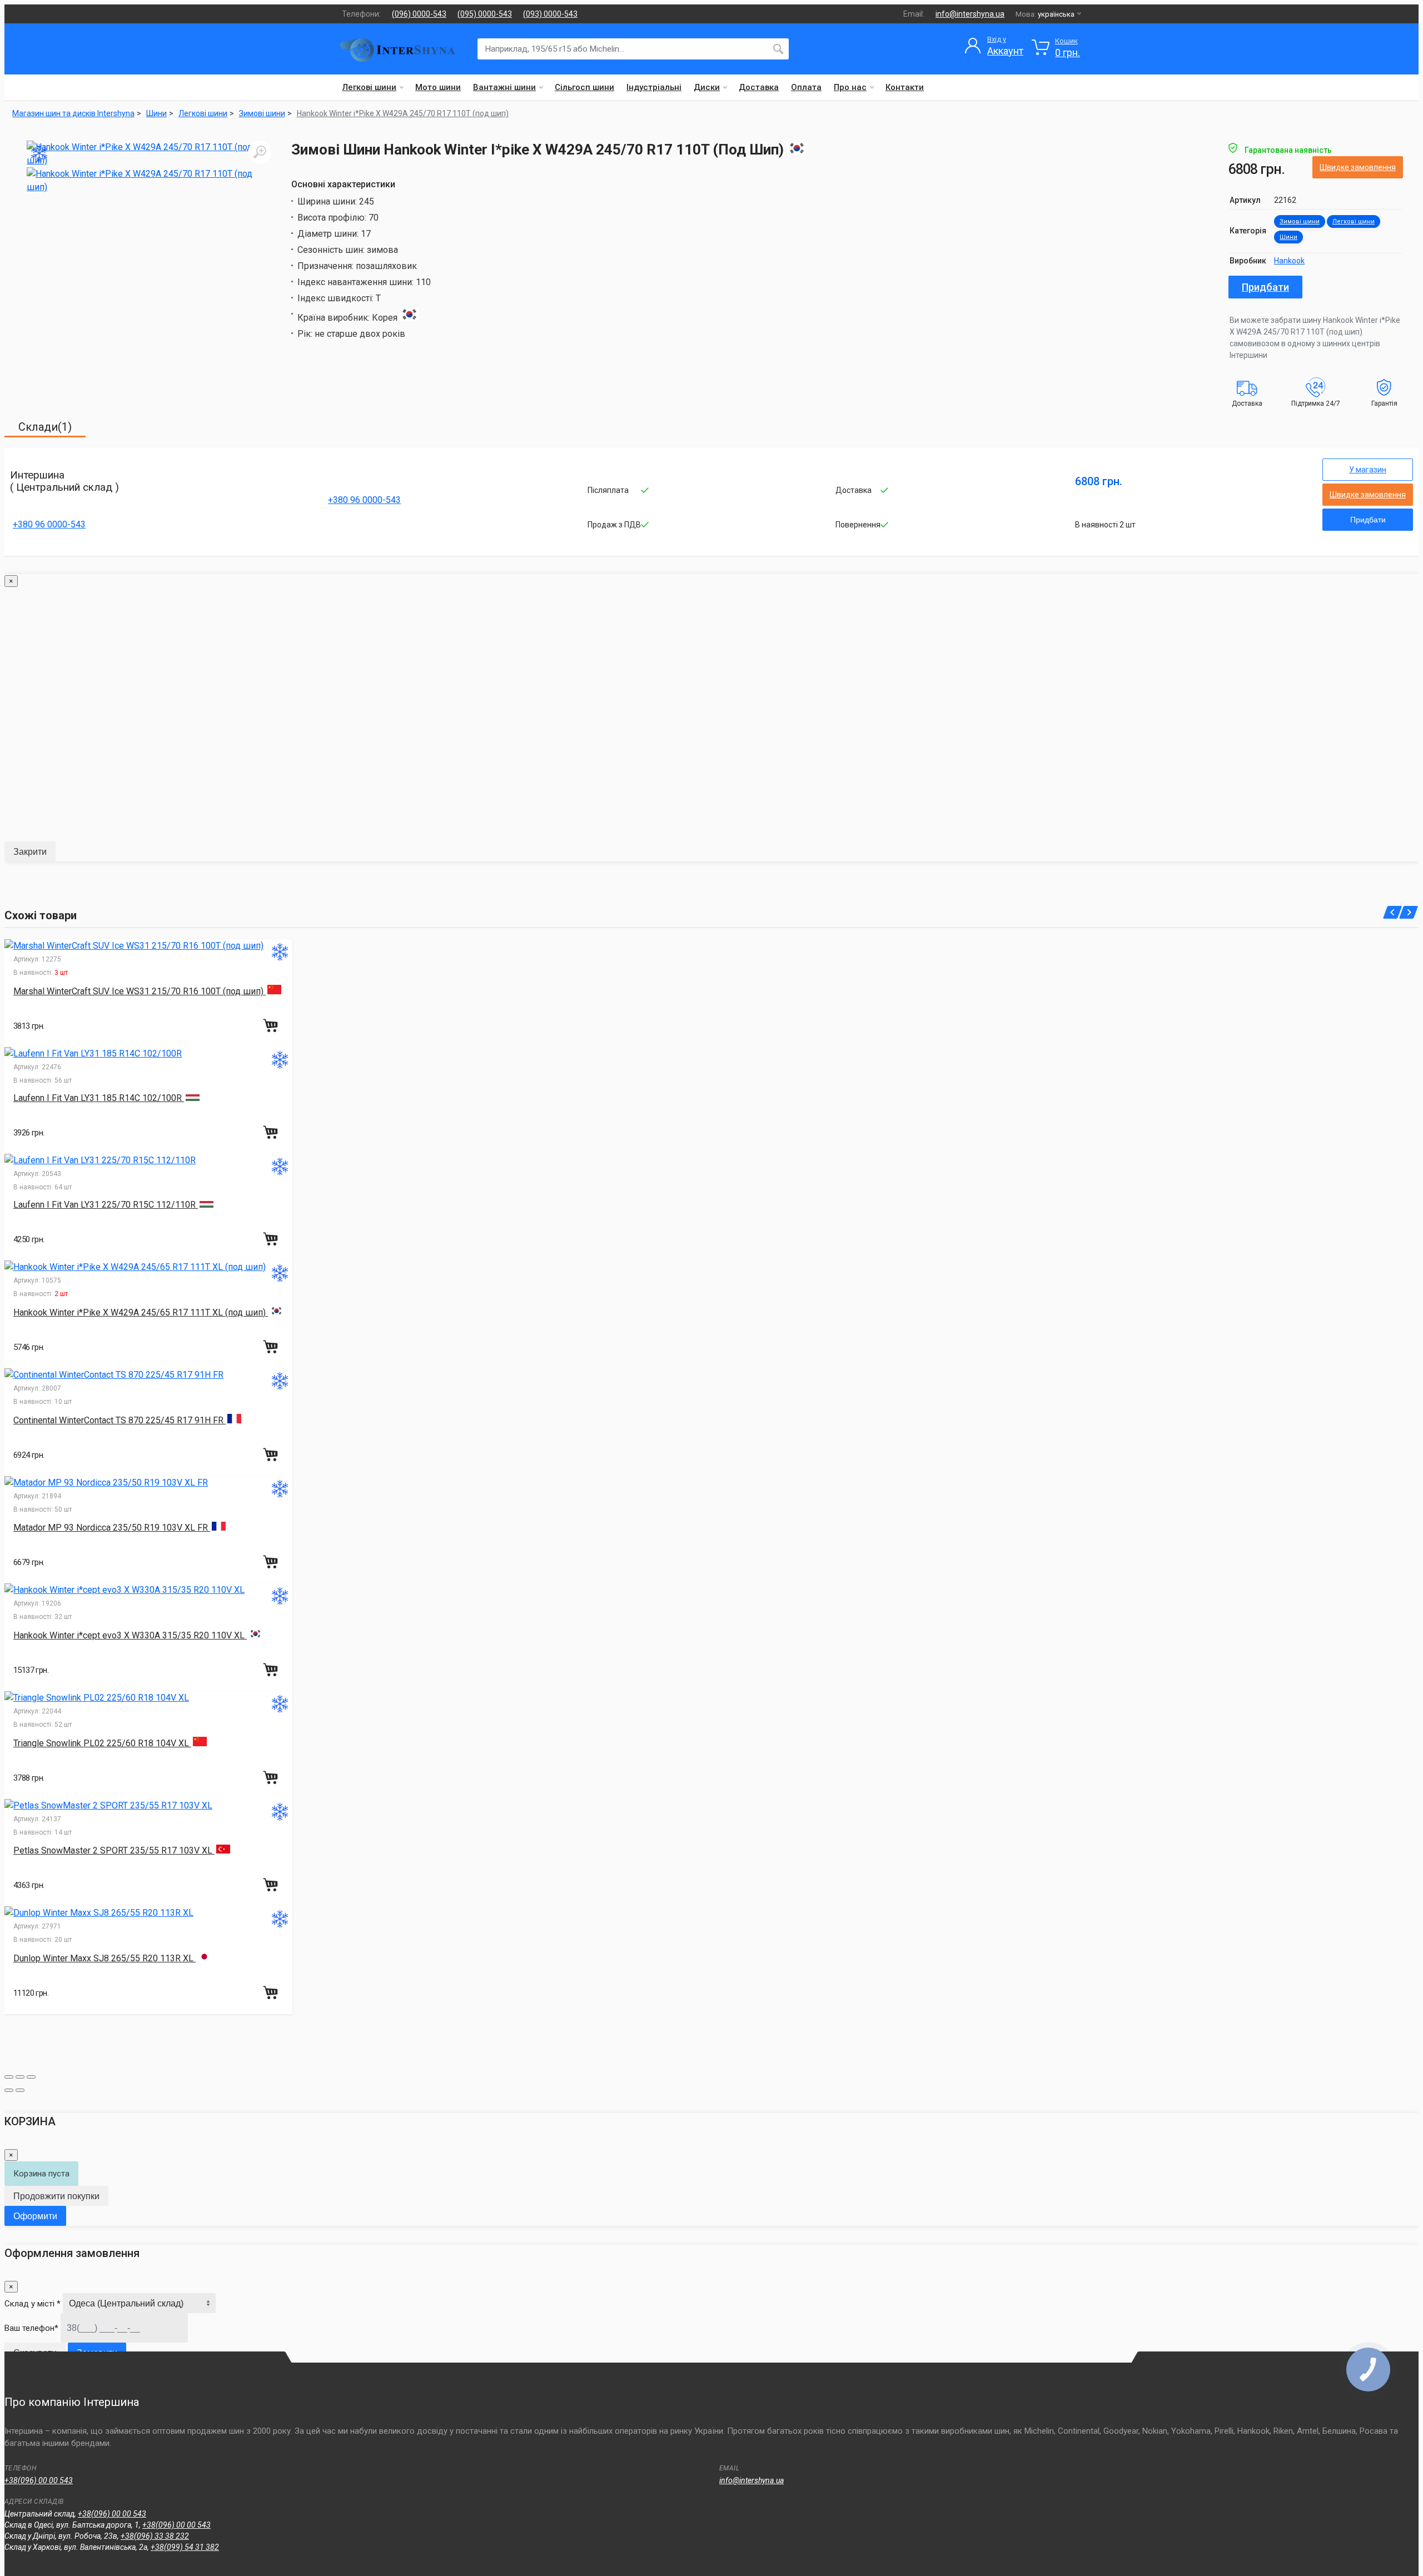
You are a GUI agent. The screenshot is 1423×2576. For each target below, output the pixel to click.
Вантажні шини (504, 87)
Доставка (759, 87)
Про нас (850, 87)
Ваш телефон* (31, 2328)
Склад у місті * (33, 2304)
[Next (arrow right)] (20, 2090)
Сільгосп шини (584, 87)
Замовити (97, 2353)
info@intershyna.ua (970, 14)
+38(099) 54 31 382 (185, 2547)
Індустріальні (654, 87)
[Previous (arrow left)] (9, 2090)
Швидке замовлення (1358, 167)
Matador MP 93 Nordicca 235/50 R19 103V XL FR (112, 1528)
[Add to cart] (272, 1025)
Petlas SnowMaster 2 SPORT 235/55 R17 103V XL (114, 1850)
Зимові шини (1300, 221)
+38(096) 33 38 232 (155, 2536)
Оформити (35, 2216)
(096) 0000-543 (419, 14)
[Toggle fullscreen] (20, 2077)
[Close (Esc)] (9, 2077)
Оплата (806, 87)
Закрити (30, 852)
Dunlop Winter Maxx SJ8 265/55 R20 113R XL (105, 1958)
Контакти (905, 87)
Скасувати (35, 2353)
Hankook (1289, 261)
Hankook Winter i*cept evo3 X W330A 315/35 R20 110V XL (130, 1635)
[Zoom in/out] (31, 2077)
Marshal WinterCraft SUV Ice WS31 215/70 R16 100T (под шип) (140, 991)
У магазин (1368, 470)
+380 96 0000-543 (49, 524)
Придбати (1265, 287)
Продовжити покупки (56, 2196)
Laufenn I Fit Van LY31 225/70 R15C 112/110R (106, 1205)
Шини (1288, 237)
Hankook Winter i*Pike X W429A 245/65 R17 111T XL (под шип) (141, 1312)
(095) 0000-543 (485, 14)
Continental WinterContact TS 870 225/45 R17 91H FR (120, 1420)
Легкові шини (369, 87)
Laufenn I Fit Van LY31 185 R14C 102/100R (99, 1098)
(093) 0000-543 (550, 14)
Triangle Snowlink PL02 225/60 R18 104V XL (102, 1743)
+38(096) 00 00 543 (39, 2480)
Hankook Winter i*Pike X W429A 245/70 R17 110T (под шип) (403, 113)
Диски (707, 87)
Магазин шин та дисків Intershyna (73, 113)
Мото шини (438, 87)
